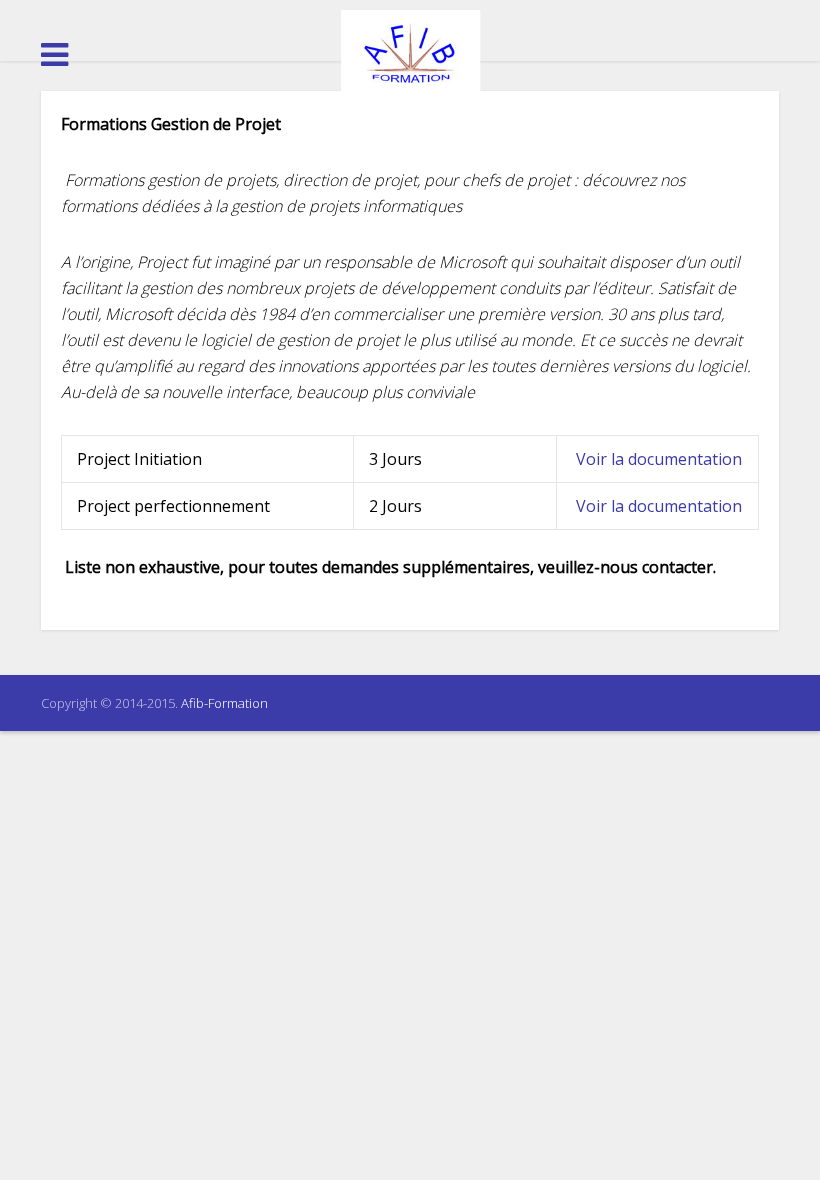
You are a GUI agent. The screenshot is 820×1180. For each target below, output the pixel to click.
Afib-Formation (224, 703)
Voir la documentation (659, 459)
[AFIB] (410, 53)
